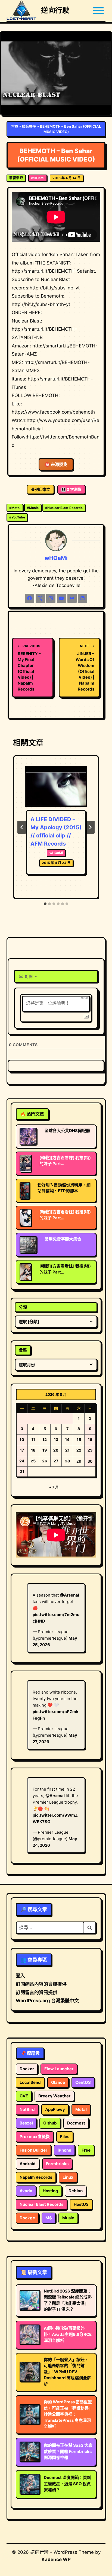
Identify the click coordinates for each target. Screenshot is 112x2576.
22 (79, 1450)
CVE (24, 2096)
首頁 (15, 126)
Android (28, 2164)
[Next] (90, 827)
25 (33, 1461)
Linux (68, 2177)
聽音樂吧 (29, 126)
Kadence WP (56, 2559)
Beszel (26, 2123)
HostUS (81, 2204)
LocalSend (30, 2082)
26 (45, 1461)
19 (45, 1450)
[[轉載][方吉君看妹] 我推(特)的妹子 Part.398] (26, 1163)
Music (33, 508)
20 (56, 1450)
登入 (20, 1976)
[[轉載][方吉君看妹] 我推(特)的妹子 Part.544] (26, 1218)
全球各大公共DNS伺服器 (67, 1131)
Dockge (27, 2218)
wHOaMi (38, 178)
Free (86, 2150)
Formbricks (57, 2164)
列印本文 (43, 489)
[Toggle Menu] (98, 11)
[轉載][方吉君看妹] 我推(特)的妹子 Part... (65, 1161)
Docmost (76, 2123)
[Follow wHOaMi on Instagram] (51, 598)
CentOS (83, 2082)
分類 (23, 1307)
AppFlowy (55, 2109)
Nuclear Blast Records (64, 508)
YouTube (17, 517)
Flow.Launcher (59, 2069)
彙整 (23, 1350)
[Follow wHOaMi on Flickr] (72, 598)
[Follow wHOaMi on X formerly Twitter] (40, 598)
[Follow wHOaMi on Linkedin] (83, 598)
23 (90, 1450)
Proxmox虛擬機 (35, 2137)
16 (90, 1439)
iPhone (64, 2150)
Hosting (50, 2191)
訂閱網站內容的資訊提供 (41, 1984)
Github (50, 2123)
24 (22, 1461)
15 (79, 1439)
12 (45, 1439)
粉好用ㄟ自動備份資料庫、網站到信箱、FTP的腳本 (64, 1188)
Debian (76, 2191)
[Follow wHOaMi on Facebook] (30, 598)
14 (67, 1439)
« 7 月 (54, 1487)
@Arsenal (69, 1595)
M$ (49, 2218)
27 (56, 1461)
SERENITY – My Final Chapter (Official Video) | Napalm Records (29, 668)
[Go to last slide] (22, 827)
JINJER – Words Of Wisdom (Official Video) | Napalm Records (85, 668)
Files (65, 2137)
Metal (15, 508)
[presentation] (56, 787)
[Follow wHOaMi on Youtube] (61, 598)
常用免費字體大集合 (63, 1239)
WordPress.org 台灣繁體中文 (47, 2001)
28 (67, 1461)
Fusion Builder (33, 2150)
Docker (27, 2069)
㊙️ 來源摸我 (56, 464)
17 (22, 1450)
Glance (58, 2082)
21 (67, 1450)
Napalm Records (36, 2177)
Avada (26, 2191)
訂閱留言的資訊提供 (37, 1993)
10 (22, 1439)
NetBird (27, 2109)
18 (33, 1450)
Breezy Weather (54, 2096)
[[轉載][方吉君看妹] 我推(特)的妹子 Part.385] (26, 1272)
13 (56, 1439)
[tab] (45, 904)
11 (33, 1439)
